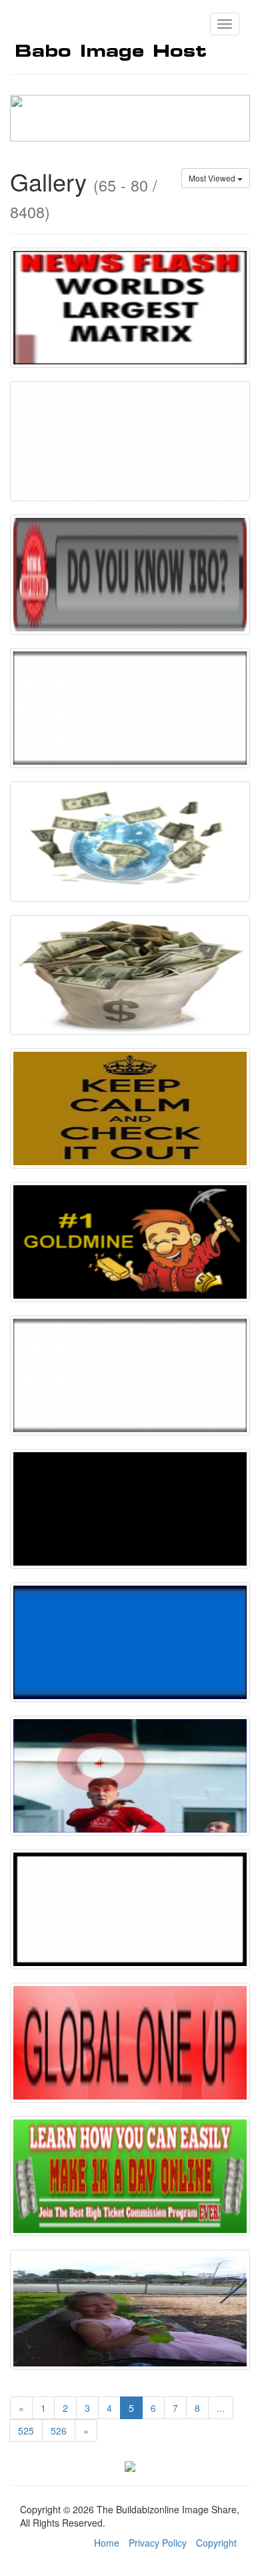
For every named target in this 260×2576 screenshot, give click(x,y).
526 (59, 2431)
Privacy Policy (158, 2543)
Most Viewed (213, 178)
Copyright (216, 2543)
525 (26, 2431)
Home (107, 2543)
